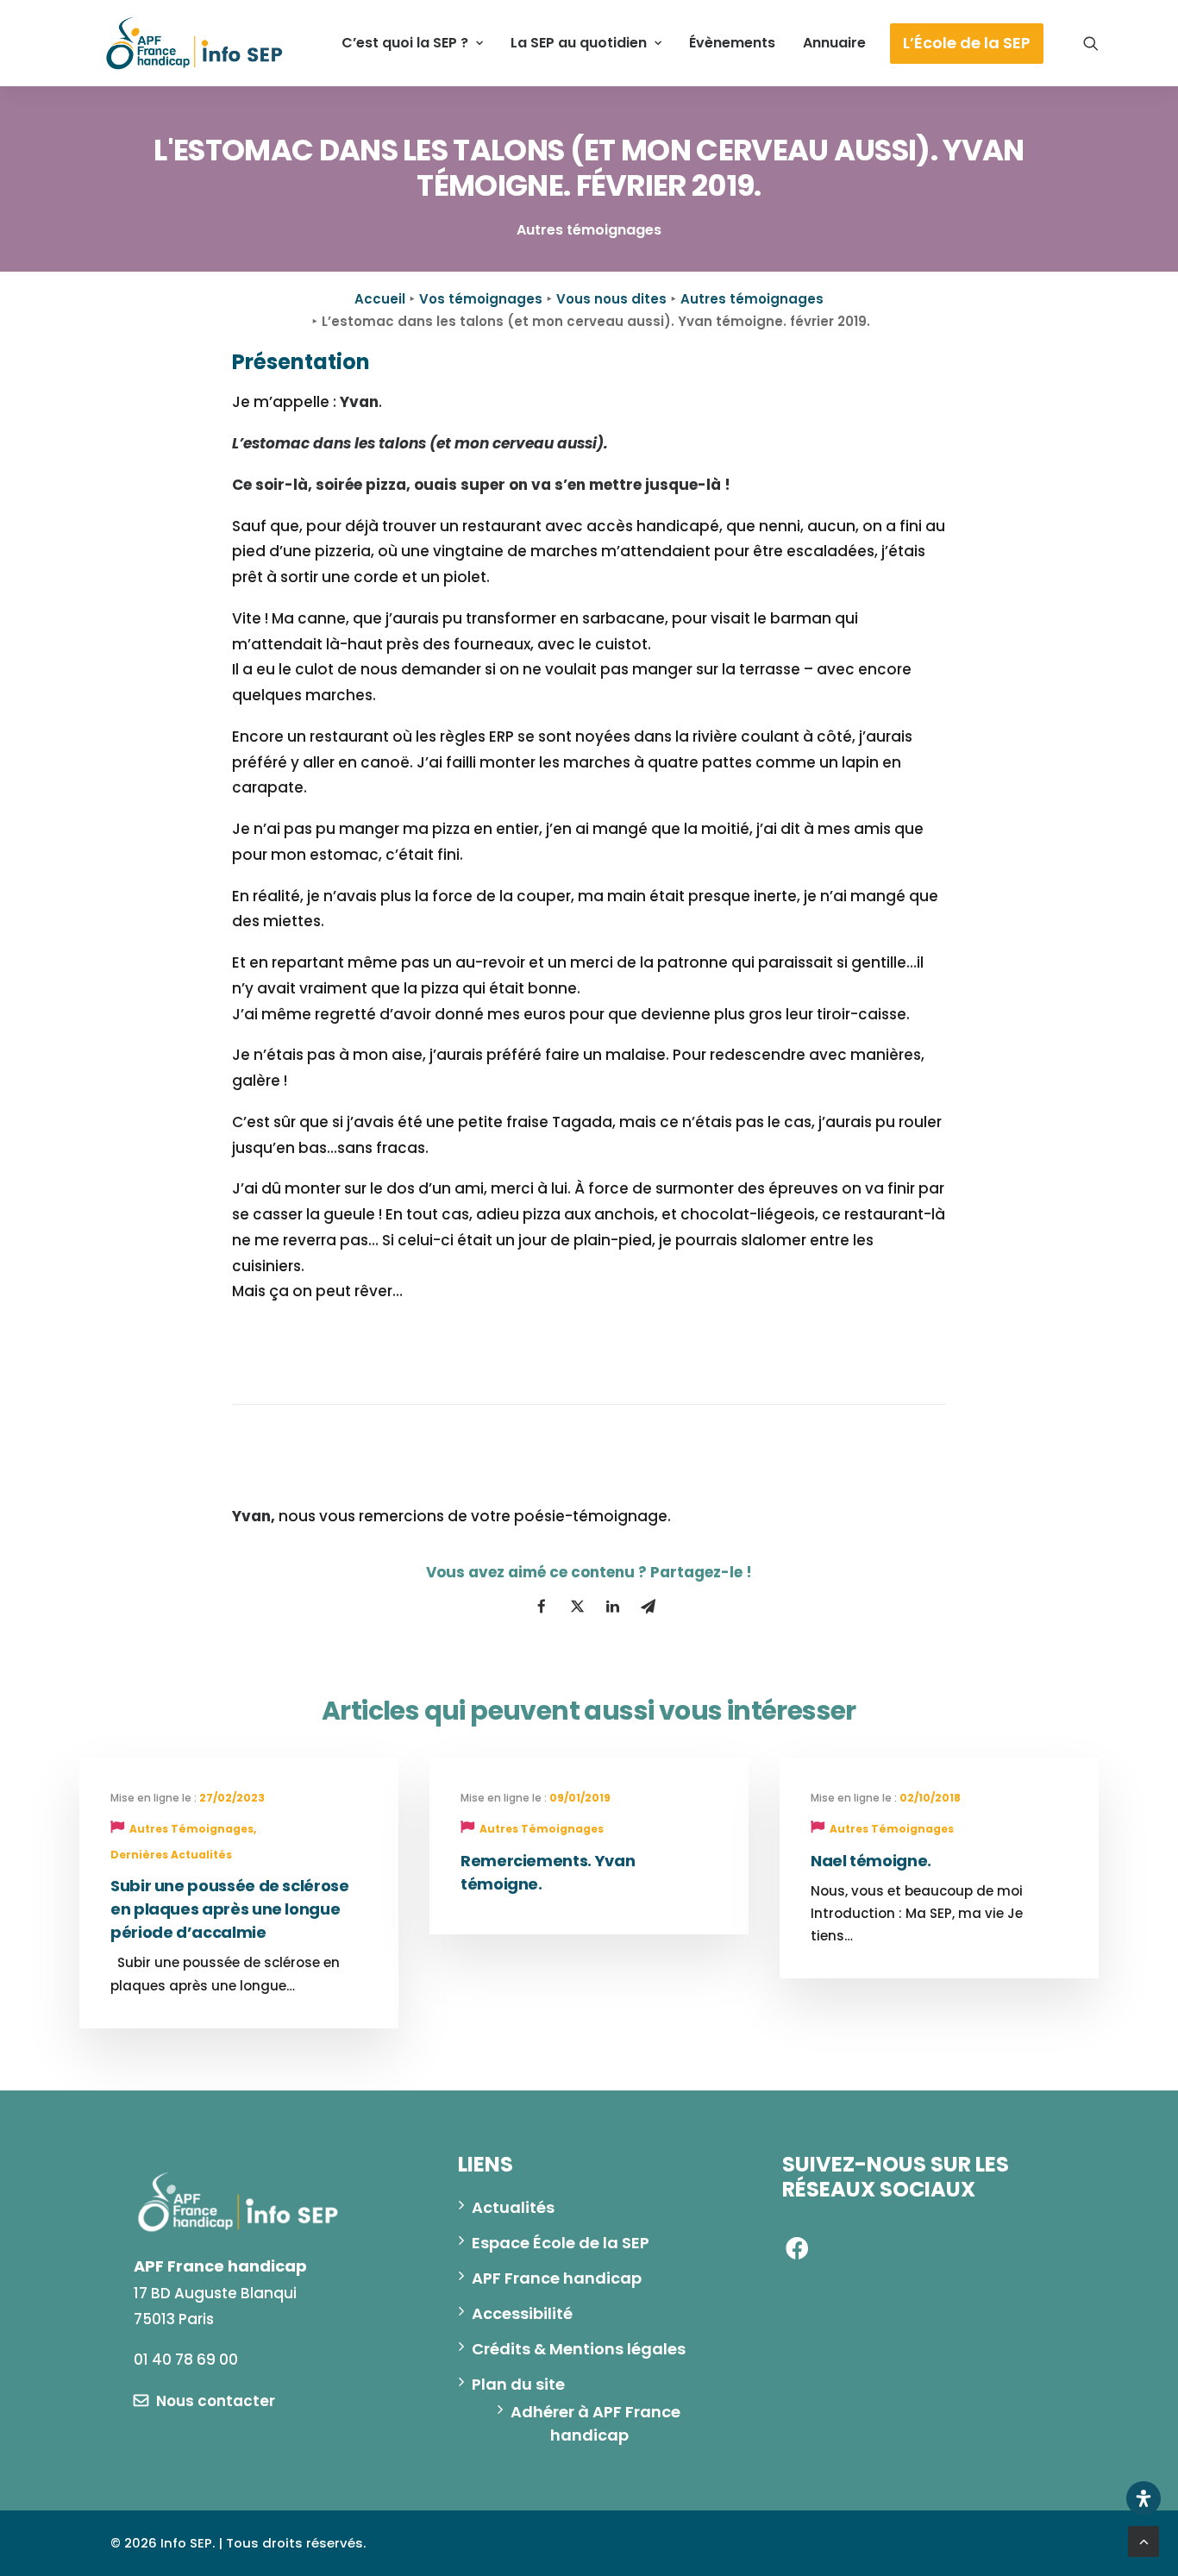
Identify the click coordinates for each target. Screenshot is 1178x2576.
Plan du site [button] (518, 2384)
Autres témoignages (752, 299)
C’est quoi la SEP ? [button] (405, 43)
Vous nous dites (611, 299)
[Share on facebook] (542, 1607)
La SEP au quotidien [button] (579, 43)
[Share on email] (648, 1607)
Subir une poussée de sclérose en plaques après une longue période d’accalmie (230, 1909)
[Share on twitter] (577, 1607)
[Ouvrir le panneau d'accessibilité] (1144, 2498)
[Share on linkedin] (612, 1607)
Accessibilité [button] (522, 2313)
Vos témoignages (481, 299)
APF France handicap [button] (557, 2278)
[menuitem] (412, 43)
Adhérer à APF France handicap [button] (597, 2423)
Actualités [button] (513, 2207)
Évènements (732, 43)
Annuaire (834, 43)
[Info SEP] (195, 43)
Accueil (380, 299)
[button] (1091, 43)
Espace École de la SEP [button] (561, 2243)
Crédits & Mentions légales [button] (579, 2349)
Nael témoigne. (871, 1861)
